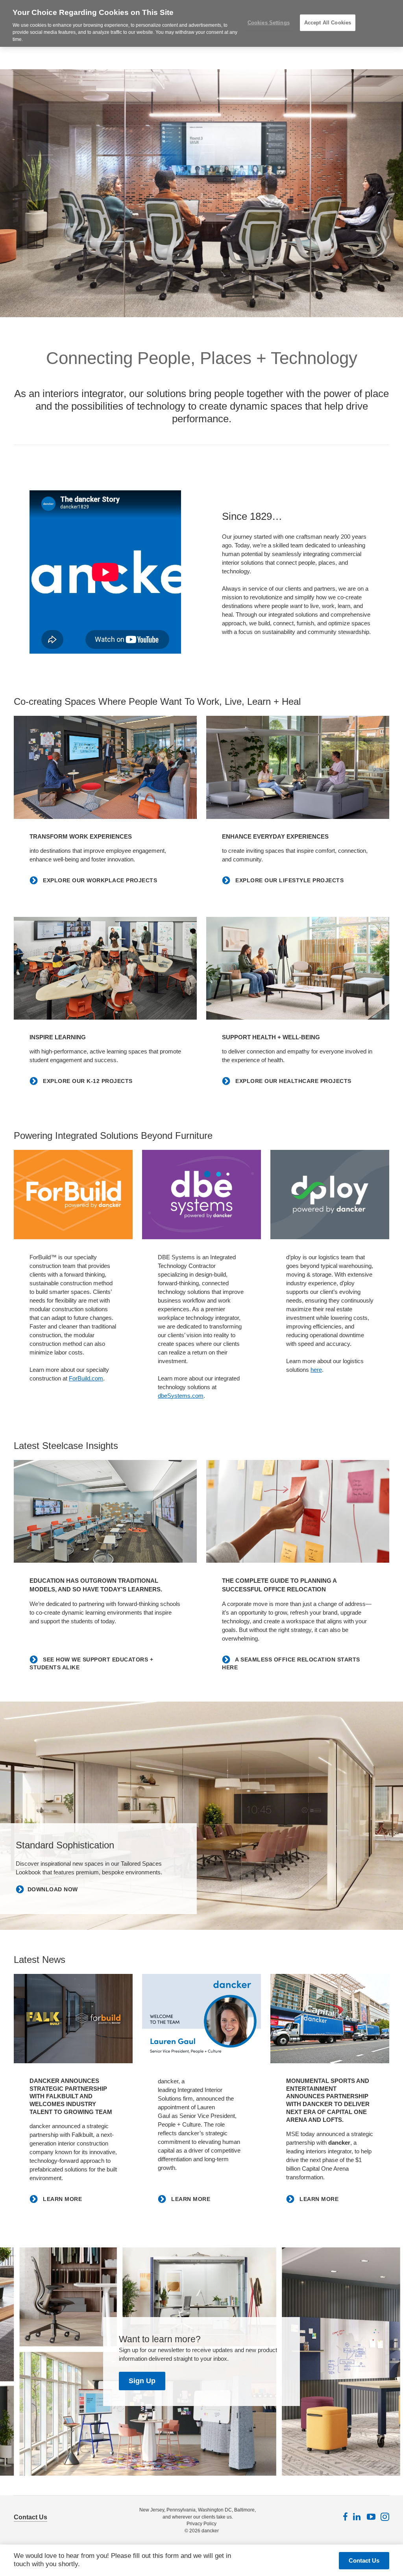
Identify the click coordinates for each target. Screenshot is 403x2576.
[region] (201, 23)
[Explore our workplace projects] (105, 767)
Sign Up (142, 2381)
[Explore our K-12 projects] (105, 968)
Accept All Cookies (328, 23)
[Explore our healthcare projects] (298, 968)
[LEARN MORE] (73, 2019)
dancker (210, 2531)
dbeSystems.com (181, 1396)
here (316, 1370)
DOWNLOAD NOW (53, 1889)
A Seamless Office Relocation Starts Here (291, 1663)
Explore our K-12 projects (87, 1081)
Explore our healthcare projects (293, 1081)
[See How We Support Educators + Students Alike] (105, 1512)
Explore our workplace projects (99, 880)
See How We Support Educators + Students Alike (91, 1663)
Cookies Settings (269, 23)
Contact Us (31, 2517)
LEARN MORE (62, 2199)
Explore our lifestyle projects (289, 880)
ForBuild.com (86, 1378)
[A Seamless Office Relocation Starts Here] (298, 1512)
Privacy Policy (201, 2524)
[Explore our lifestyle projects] (298, 767)
